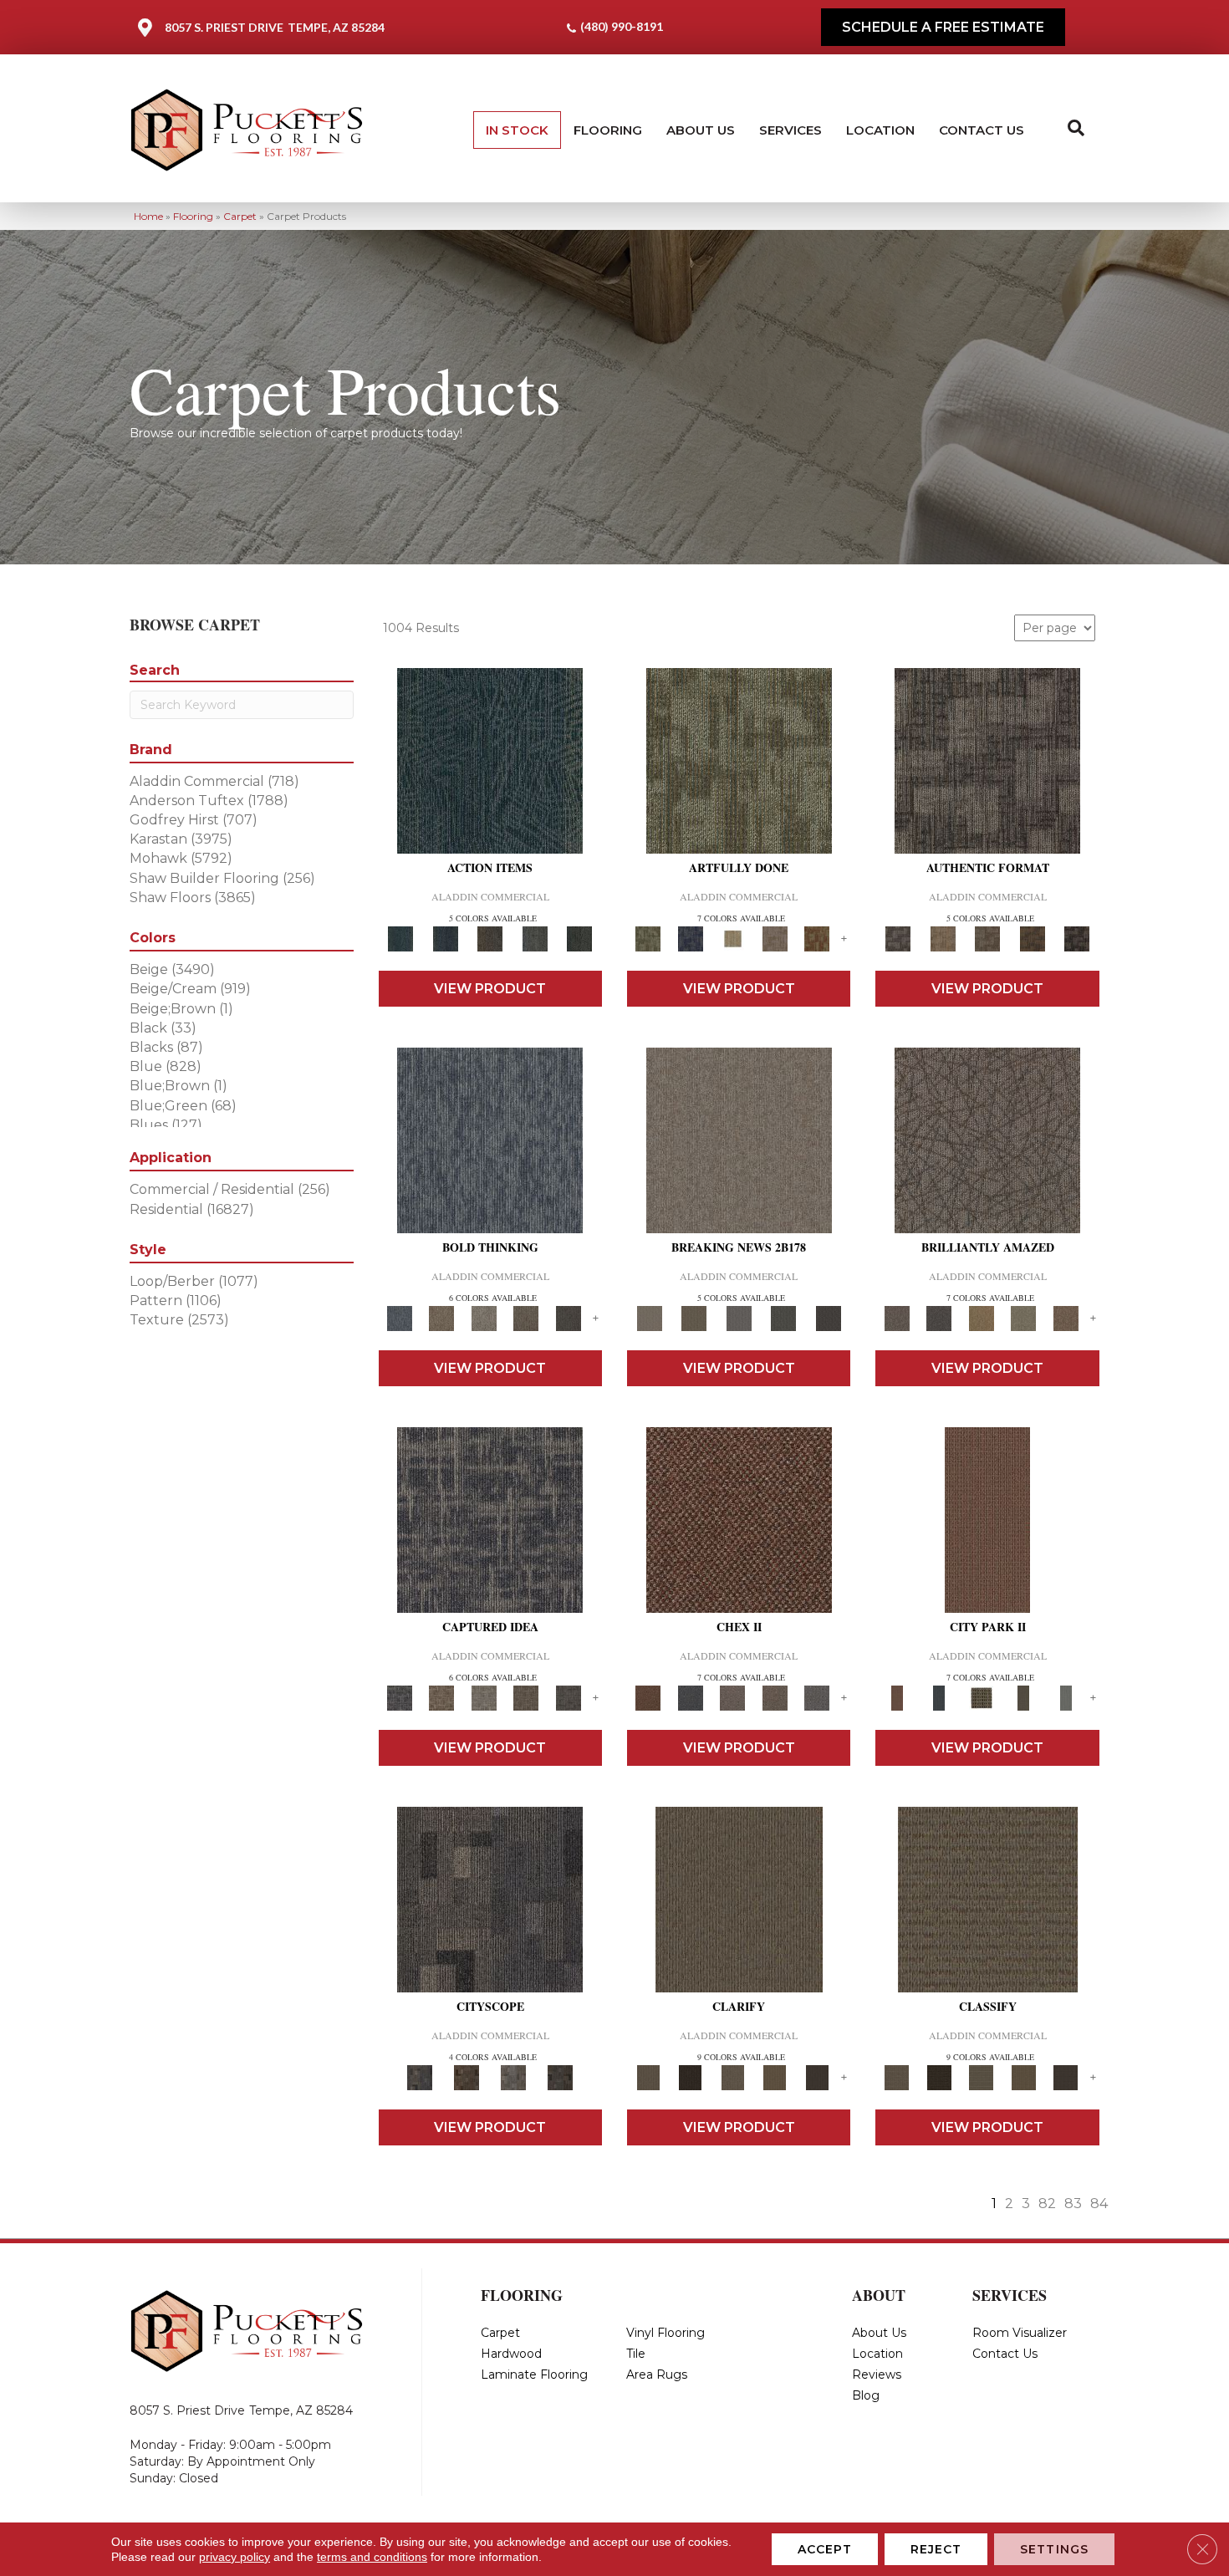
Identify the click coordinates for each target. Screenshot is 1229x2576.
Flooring (608, 130)
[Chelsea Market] (739, 1519)
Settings (1054, 2549)
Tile (636, 2354)
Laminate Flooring (534, 2375)
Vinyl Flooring (665, 2333)
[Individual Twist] (987, 938)
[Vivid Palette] (817, 938)
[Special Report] (694, 1318)
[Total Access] (829, 1318)
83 (1073, 2204)
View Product (490, 989)
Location (880, 130)
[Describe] (733, 2077)
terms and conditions (372, 2557)
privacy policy (235, 2557)
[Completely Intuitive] (981, 1318)
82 (1047, 2204)
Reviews (877, 2375)
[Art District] (733, 1697)
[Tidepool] (490, 760)
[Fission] (526, 1318)
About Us (701, 130)
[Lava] (484, 1318)
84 (1099, 2204)
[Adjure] (817, 2077)
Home (148, 216)
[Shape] (490, 1140)
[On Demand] (783, 1318)
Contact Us (982, 130)
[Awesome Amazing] (775, 938)
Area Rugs (657, 2375)
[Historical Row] (560, 2077)
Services (790, 130)
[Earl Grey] (535, 938)
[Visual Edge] (987, 760)
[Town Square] (817, 1697)
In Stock (517, 130)
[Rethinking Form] (1033, 938)
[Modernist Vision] (733, 938)
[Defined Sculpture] (943, 938)
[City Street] (579, 938)
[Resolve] (739, 1899)
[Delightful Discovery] (739, 760)
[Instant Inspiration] (1066, 1318)
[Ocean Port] (445, 938)
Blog (866, 2395)
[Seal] (568, 1318)
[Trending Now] (739, 1140)
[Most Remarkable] (690, 938)
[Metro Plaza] (775, 1697)
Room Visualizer (1020, 2333)
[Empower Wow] (1024, 1318)
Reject (936, 2549)
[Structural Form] (1077, 938)
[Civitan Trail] (467, 2077)
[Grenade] (441, 1318)
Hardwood (511, 2354)
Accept (825, 2549)
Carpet (240, 216)
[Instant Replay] (739, 1318)
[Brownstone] (490, 938)
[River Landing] (690, 1697)
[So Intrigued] (987, 1140)
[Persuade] (775, 2077)
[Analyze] (690, 2077)
